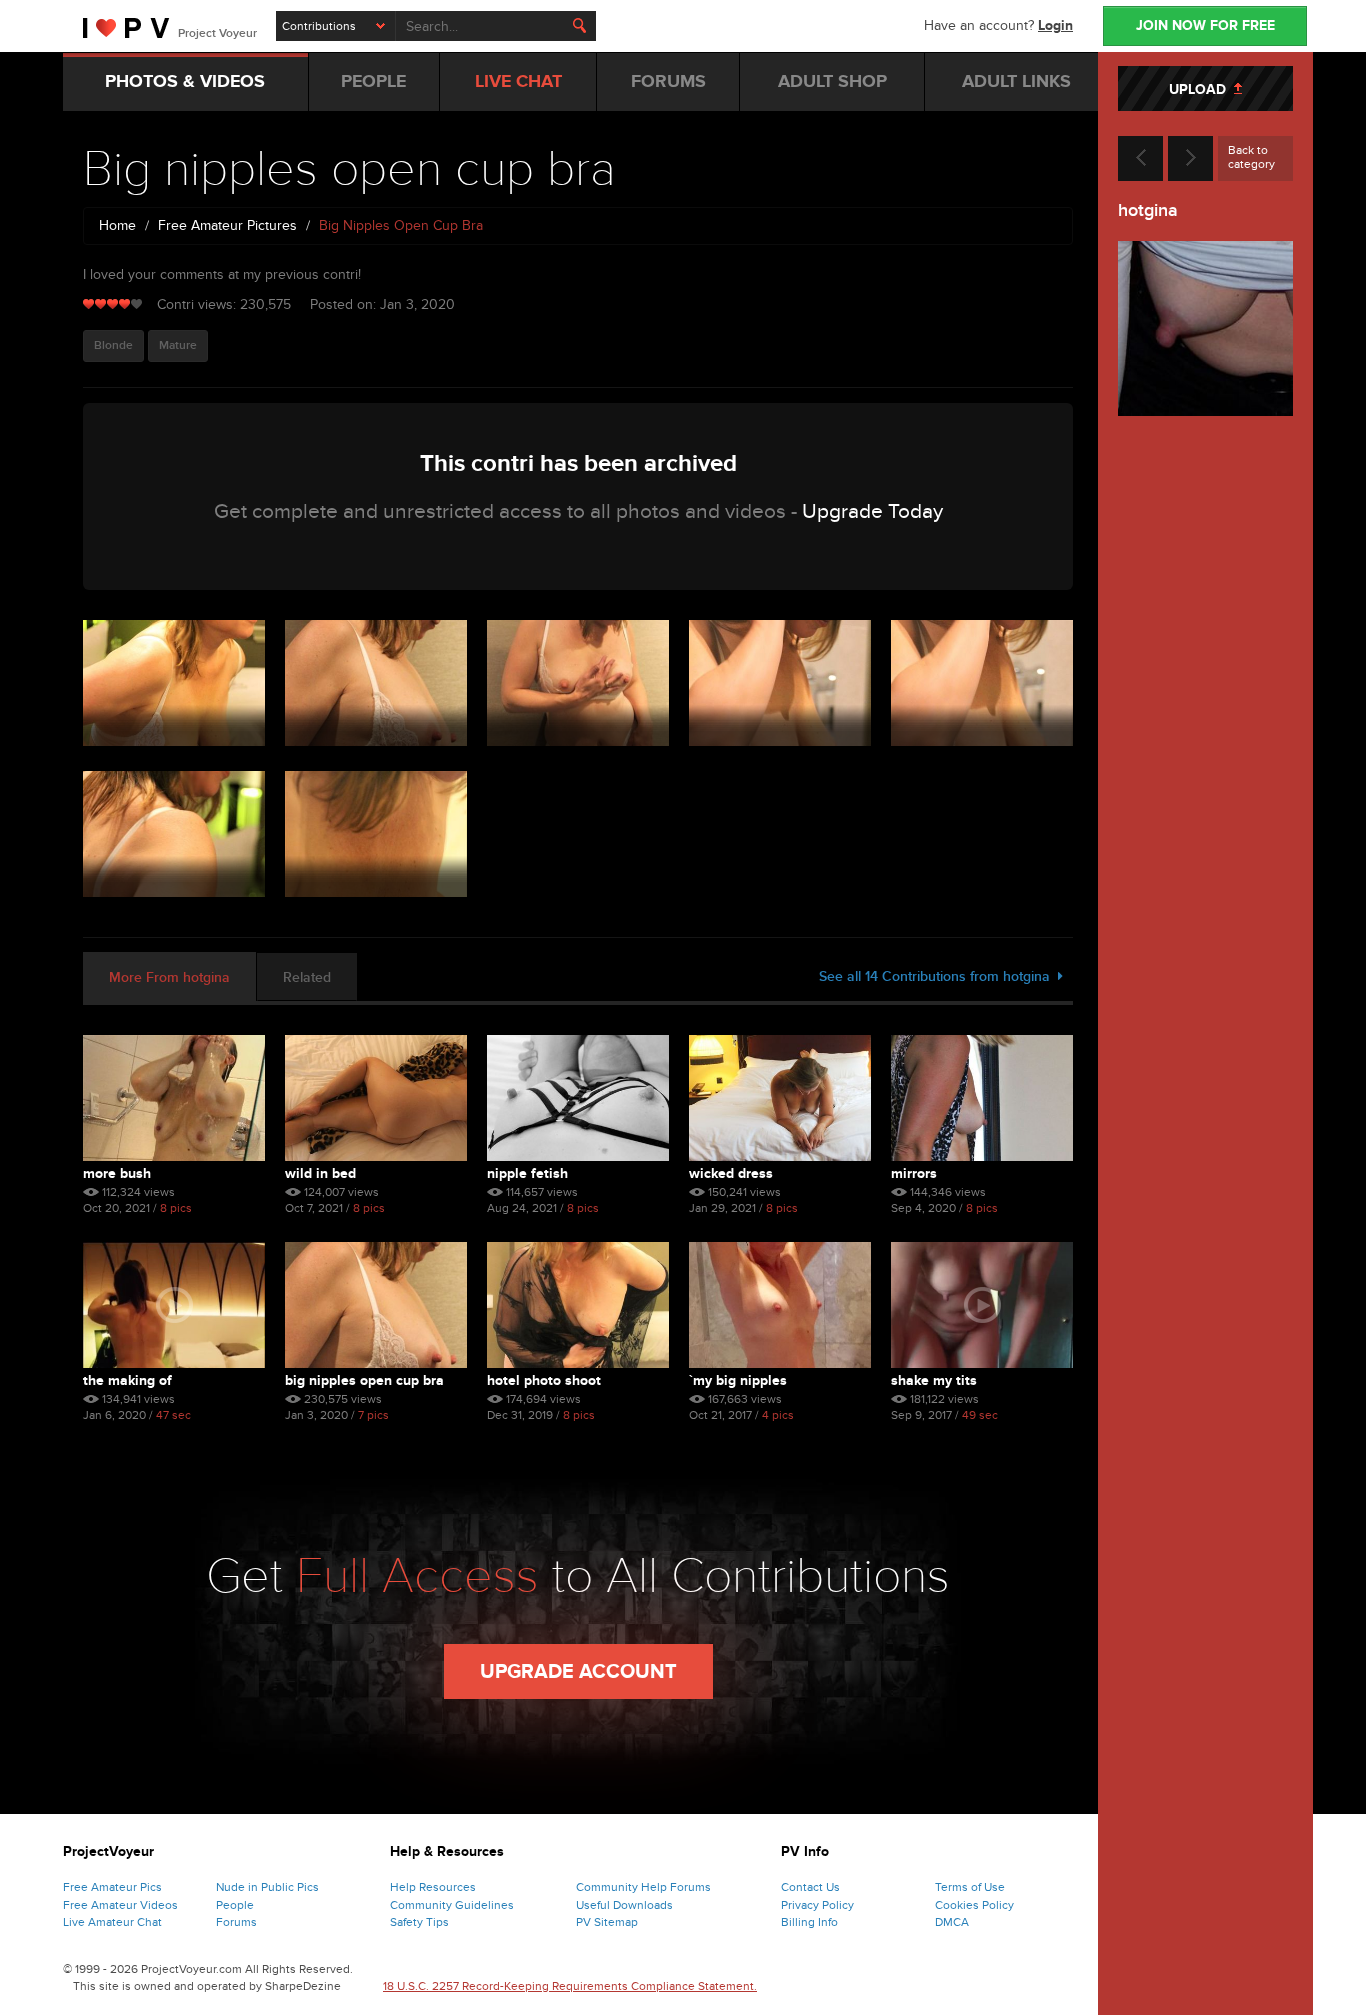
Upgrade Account (578, 1672)
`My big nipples (738, 1380)
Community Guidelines (452, 1905)
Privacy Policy (817, 1905)
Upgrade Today (872, 511)
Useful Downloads (624, 1905)
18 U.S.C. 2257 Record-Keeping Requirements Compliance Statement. (570, 1986)
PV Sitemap (607, 1922)
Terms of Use (970, 1887)
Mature (178, 345)
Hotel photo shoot (544, 1380)
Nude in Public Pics (267, 1887)
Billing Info (809, 1922)
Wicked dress (731, 1173)
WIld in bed (320, 1173)
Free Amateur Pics (112, 1887)
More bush (117, 1173)
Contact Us (810, 1887)
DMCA (952, 1922)
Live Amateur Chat (112, 1922)
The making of (127, 1380)
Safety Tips (419, 1922)
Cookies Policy (974, 1905)
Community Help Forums (643, 1887)
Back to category (1251, 157)
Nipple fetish (527, 1173)
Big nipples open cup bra (364, 1380)
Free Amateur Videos (120, 1905)
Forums (236, 1922)
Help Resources (433, 1887)
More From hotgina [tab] (169, 977)
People (235, 1905)
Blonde (113, 345)
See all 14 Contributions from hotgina (938, 976)
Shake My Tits (934, 1380)
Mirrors (914, 1173)
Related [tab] (307, 977)
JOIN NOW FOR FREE (1205, 25)
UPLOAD (1201, 89)
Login (1055, 25)
